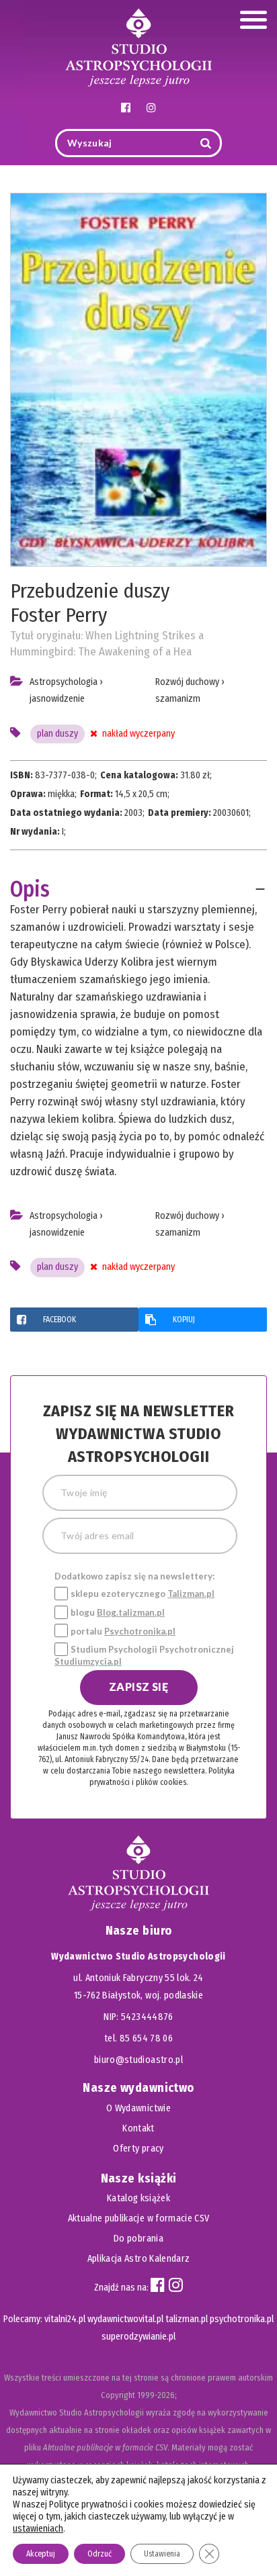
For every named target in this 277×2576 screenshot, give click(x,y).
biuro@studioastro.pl (138, 2060)
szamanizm (178, 699)
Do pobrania (138, 2239)
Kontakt (138, 2128)
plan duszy (57, 734)
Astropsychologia (64, 682)
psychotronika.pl (242, 2319)
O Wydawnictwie (138, 2108)
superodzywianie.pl (138, 2337)
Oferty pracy (138, 2149)
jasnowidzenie (57, 699)
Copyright (118, 2395)
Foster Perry (58, 615)
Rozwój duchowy (187, 682)
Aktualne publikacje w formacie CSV (139, 2218)
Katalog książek (138, 2198)
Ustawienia (162, 2554)
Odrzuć (100, 2554)
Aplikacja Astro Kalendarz (139, 2259)
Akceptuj (41, 2554)
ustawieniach (38, 2529)
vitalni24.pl (65, 2319)
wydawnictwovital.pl (125, 2319)
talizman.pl (187, 2319)
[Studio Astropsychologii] (138, 46)
